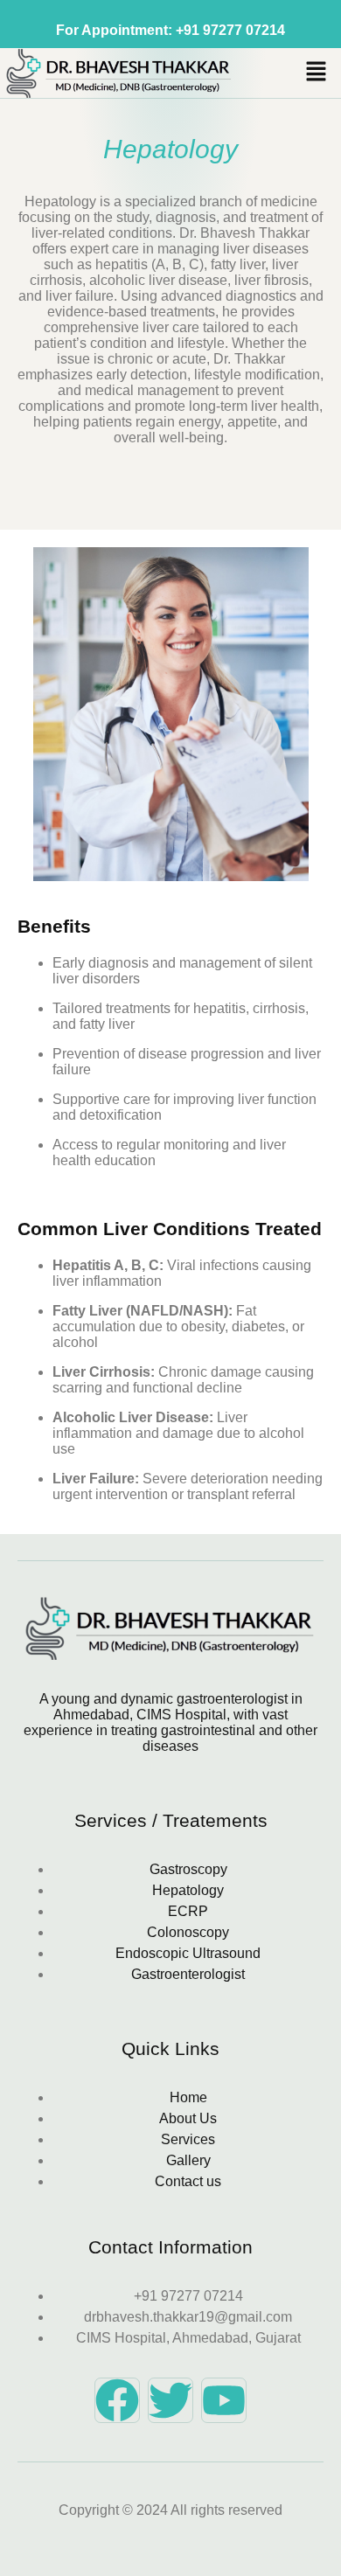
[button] (317, 73)
